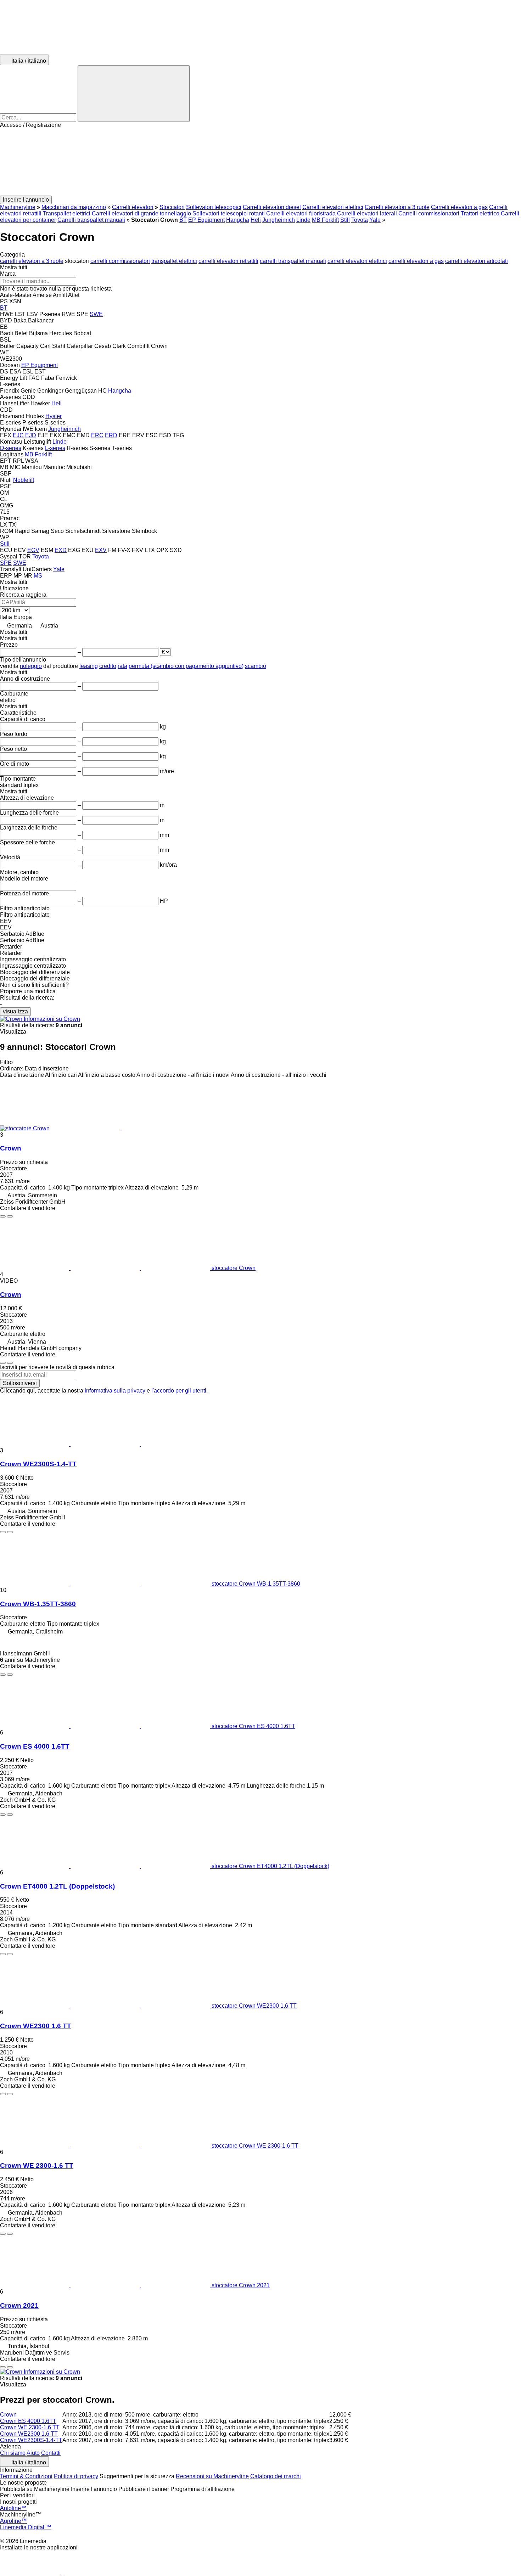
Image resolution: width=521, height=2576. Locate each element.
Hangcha (238, 220)
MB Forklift (325, 220)
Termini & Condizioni (26, 2476)
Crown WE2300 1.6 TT (36, 2026)
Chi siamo (13, 2453)
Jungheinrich (279, 220)
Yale (375, 220)
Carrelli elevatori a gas (459, 207)
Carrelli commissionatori (429, 213)
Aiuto (33, 2453)
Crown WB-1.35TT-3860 (38, 1604)
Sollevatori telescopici (214, 207)
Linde (303, 220)
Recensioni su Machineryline (212, 2476)
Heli (256, 220)
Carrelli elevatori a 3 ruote (397, 207)
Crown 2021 (19, 2305)
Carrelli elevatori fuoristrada (301, 213)
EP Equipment (206, 220)
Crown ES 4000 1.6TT (35, 1746)
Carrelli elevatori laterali (367, 213)
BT (183, 220)
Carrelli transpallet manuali (91, 220)
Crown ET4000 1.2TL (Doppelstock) (57, 1886)
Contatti (51, 2453)
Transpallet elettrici (67, 213)
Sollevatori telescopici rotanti (229, 213)
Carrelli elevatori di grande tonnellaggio (141, 213)
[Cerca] (134, 94)
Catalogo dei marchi (276, 2476)
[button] (260, 162)
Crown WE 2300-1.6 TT (37, 2166)
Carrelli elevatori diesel (272, 207)
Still (345, 220)
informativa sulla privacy (115, 1391)
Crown (11, 1148)
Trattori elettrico (480, 213)
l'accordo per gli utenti (179, 1391)
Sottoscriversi (20, 1383)
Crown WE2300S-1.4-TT (38, 1464)
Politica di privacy (76, 2476)
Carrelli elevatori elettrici (333, 207)
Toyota (360, 220)
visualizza (15, 1011)
